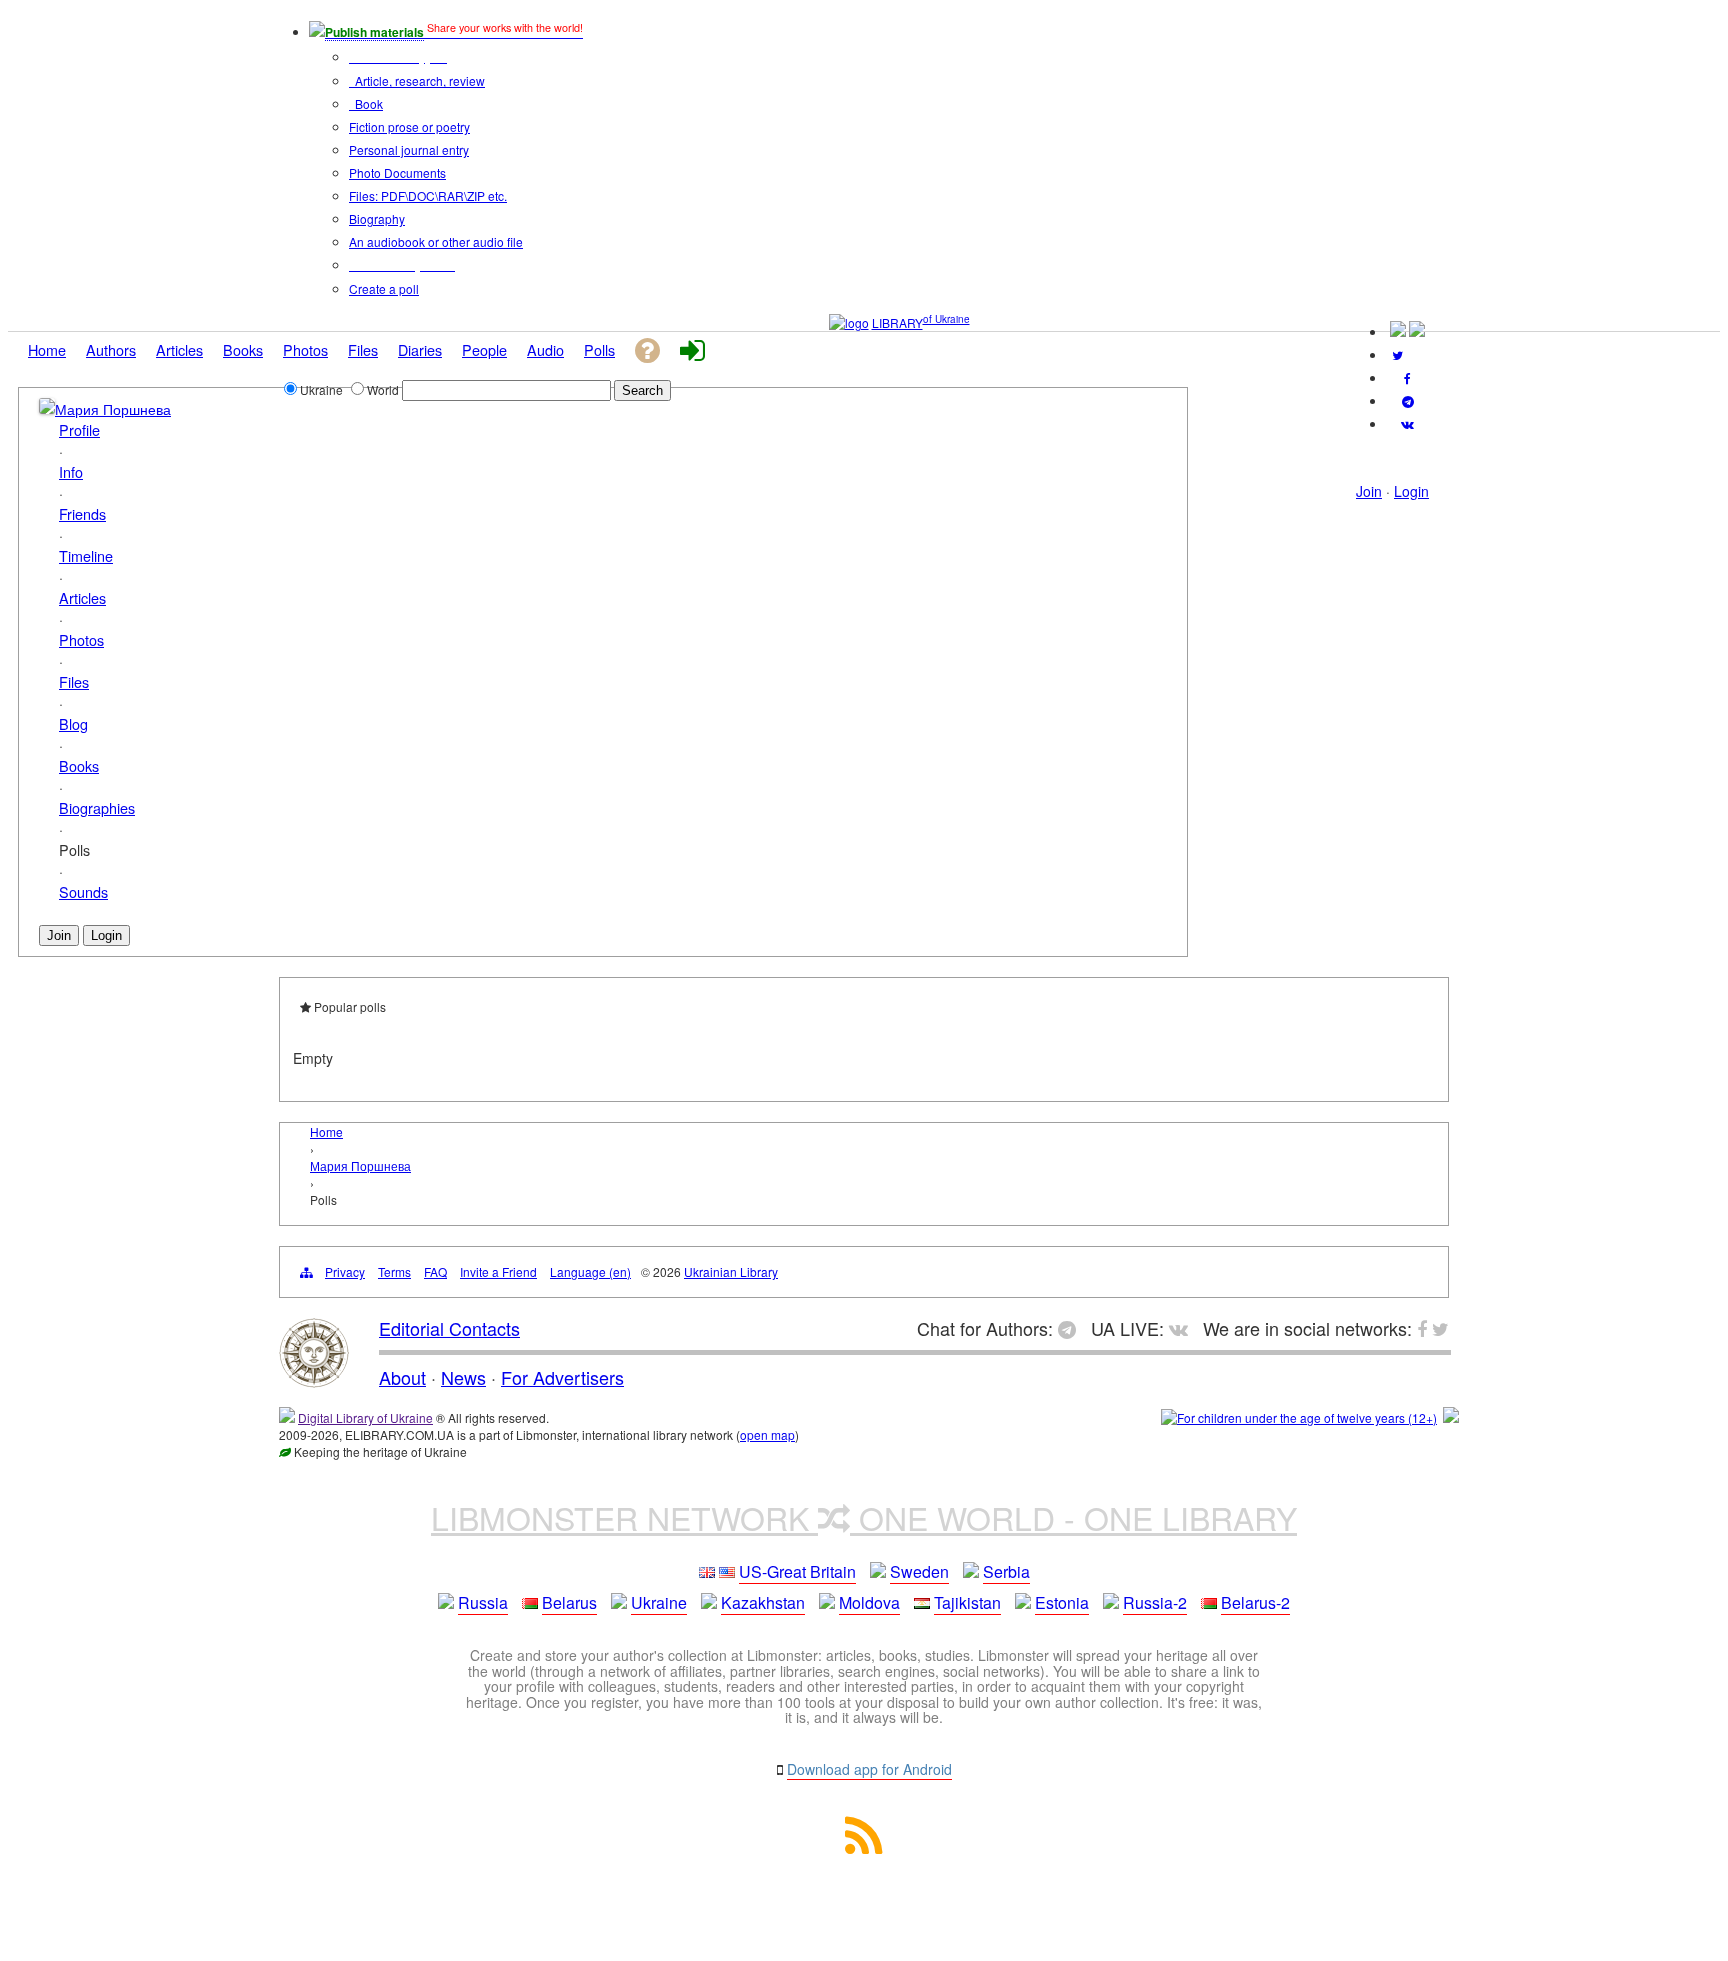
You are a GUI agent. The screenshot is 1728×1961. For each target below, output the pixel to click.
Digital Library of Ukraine (365, 1417)
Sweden (919, 1571)
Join (1369, 491)
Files (74, 681)
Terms (394, 1271)
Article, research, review (418, 80)
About (402, 1377)
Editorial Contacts (449, 1328)
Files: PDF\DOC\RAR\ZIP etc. (428, 195)
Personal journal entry (409, 149)
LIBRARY (897, 322)
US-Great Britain (797, 1571)
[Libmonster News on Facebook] (1407, 377)
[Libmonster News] (1397, 354)
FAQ (435, 1271)
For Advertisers (562, 1377)
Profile (79, 429)
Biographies (97, 807)
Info (71, 471)
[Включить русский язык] (1417, 331)
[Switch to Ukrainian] (1398, 331)
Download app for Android (869, 1769)
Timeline (86, 555)
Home (326, 1131)
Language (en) (590, 1271)
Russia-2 (1155, 1602)
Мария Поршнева (113, 408)
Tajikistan (967, 1602)
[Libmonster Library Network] (1451, 1417)
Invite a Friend (498, 1271)
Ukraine (659, 1602)
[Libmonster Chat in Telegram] (1072, 1328)
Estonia (1062, 1602)
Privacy (345, 1271)
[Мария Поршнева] (47, 407)
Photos (81, 639)
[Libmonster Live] (1407, 423)
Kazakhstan (763, 1602)
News (463, 1377)
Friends (82, 513)
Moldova (869, 1602)
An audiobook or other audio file (436, 241)
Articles (82, 597)
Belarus (569, 1602)
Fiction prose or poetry (409, 126)
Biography (377, 218)
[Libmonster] (314, 1380)
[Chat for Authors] (1408, 400)
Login (1411, 491)
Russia (483, 1602)
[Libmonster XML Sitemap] (864, 1847)
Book (367, 103)
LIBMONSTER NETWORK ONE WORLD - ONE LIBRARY (864, 1517)
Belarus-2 (1255, 1602)
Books (79, 765)
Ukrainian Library (731, 1271)
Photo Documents (397, 172)
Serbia (1006, 1571)
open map (767, 1434)
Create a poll (384, 288)
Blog (73, 723)
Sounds (83, 891)
